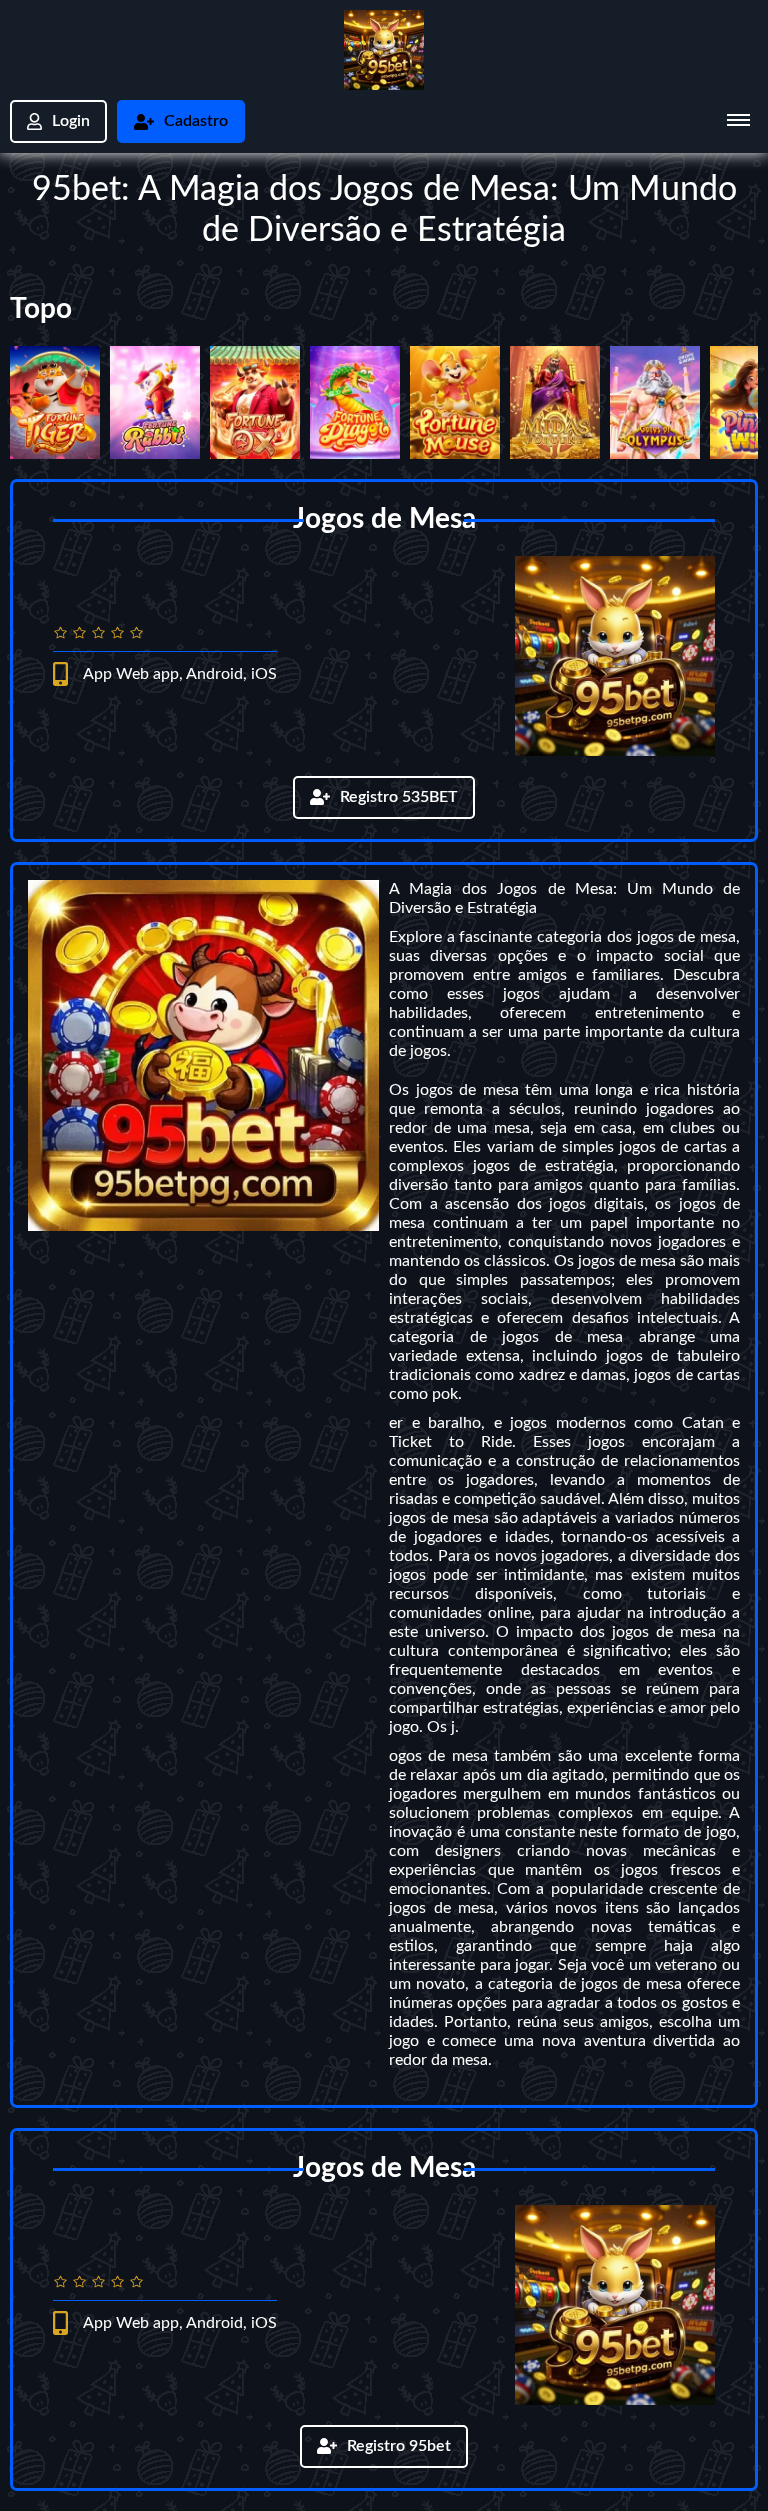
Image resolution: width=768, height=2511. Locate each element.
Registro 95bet (399, 2446)
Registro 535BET (399, 797)
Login (71, 121)
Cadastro (196, 121)
